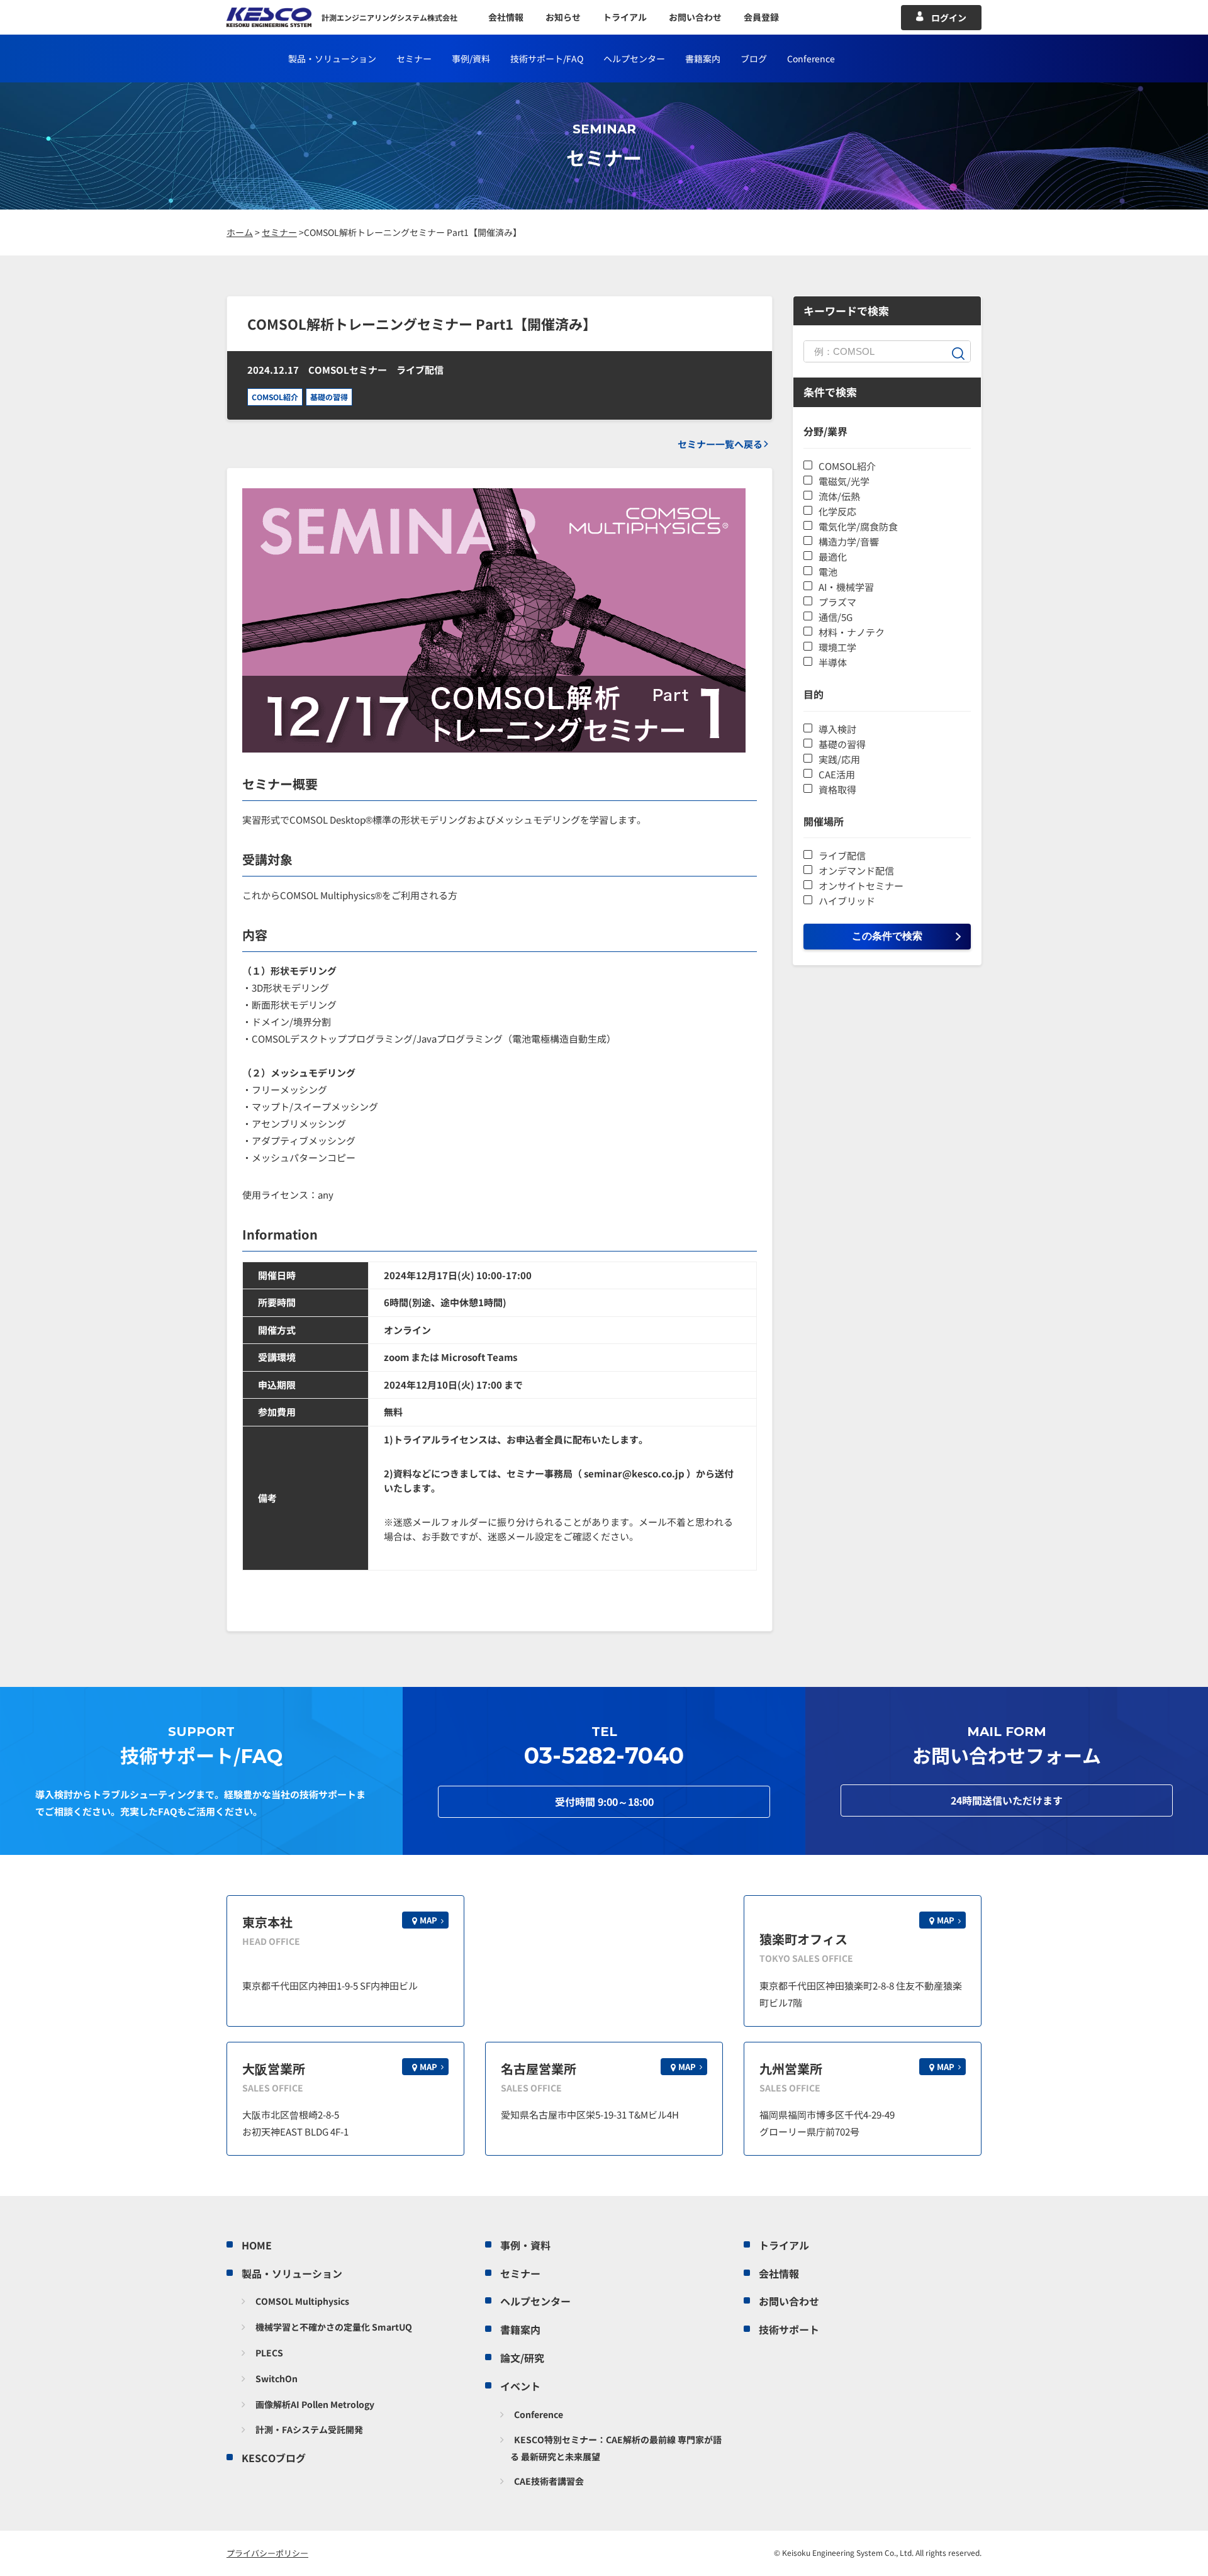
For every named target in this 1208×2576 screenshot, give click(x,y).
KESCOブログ (274, 2458)
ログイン (949, 18)
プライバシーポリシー (267, 2553)
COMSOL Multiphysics (302, 2301)
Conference (539, 2414)
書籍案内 (703, 59)
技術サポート (789, 2329)
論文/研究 (522, 2358)
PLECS (269, 2353)
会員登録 (761, 17)
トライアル (625, 17)
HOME (257, 2245)
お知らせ (563, 17)
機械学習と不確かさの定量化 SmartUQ (334, 2327)
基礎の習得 (329, 397)
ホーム (240, 232)
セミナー (414, 59)
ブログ (754, 59)
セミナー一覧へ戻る (720, 444)
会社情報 (506, 17)
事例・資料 (525, 2245)
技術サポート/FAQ (547, 59)
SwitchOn (277, 2378)
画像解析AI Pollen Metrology (315, 2404)
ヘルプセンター (634, 59)
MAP (428, 1920)
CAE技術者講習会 (549, 2481)
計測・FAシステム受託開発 (309, 2429)
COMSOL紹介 (275, 397)
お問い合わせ (695, 17)
